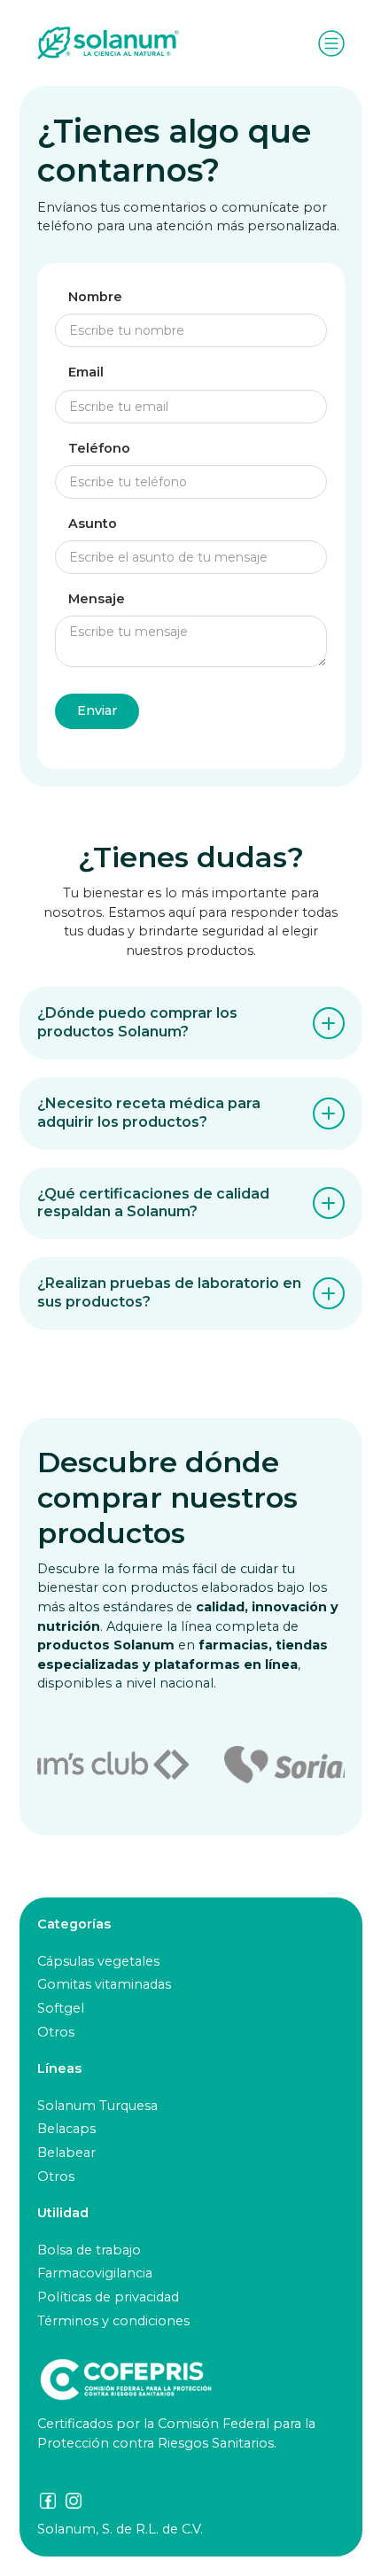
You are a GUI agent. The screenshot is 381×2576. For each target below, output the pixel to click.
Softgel (61, 2008)
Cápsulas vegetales (98, 1961)
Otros (56, 2032)
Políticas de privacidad (108, 2297)
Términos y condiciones (113, 2321)
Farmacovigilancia (95, 2273)
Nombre (95, 297)
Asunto (93, 524)
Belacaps (66, 2129)
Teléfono (99, 449)
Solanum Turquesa (97, 2106)
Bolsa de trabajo (89, 2250)
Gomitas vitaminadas (104, 1984)
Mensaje (97, 599)
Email (86, 372)
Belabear (66, 2153)
